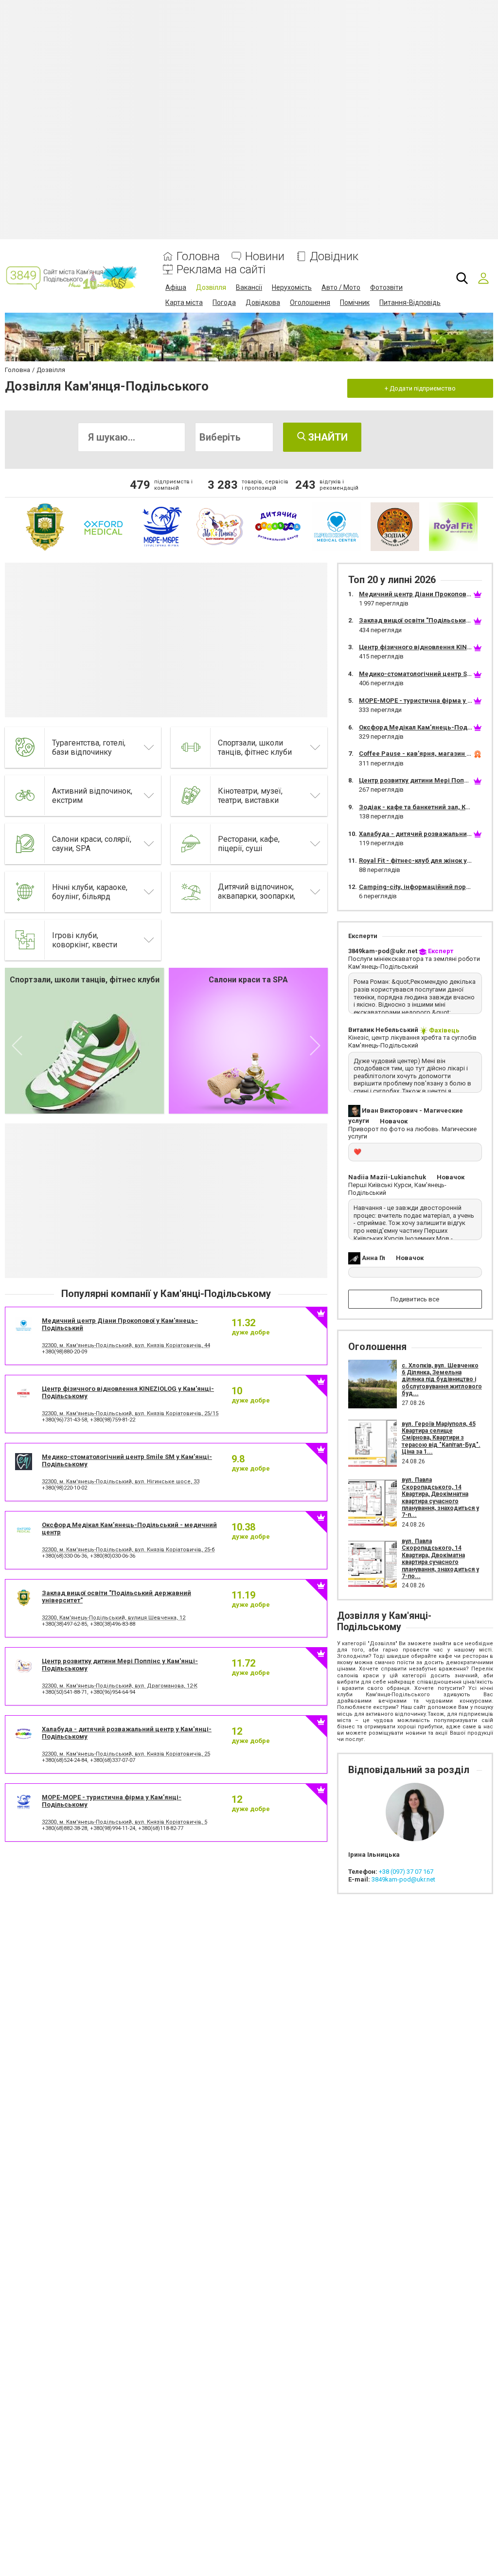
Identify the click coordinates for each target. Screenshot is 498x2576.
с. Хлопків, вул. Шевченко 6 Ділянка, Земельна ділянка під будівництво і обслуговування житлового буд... (442, 1380)
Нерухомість (292, 287)
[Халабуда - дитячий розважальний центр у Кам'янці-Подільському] (278, 527)
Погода (224, 302)
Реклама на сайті (221, 270)
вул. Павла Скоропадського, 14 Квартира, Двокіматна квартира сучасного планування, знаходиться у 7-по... (440, 1559)
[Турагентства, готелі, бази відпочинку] (25, 747)
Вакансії (249, 287)
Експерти (363, 936)
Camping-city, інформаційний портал (418, 887)
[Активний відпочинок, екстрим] (25, 796)
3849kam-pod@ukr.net (383, 951)
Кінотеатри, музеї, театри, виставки (250, 796)
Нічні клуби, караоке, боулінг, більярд (90, 892)
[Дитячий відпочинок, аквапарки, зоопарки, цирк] (191, 892)
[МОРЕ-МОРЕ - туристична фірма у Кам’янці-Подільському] (161, 527)
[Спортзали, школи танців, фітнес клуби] (191, 747)
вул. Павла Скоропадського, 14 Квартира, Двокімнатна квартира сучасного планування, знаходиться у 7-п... (440, 1497)
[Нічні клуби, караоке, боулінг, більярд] (25, 892)
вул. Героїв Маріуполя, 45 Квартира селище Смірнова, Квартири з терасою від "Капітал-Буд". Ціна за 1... (441, 1438)
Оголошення (310, 302)
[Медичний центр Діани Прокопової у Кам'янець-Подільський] (337, 527)
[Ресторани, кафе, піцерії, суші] (191, 844)
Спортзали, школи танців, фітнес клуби (255, 747)
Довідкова (263, 302)
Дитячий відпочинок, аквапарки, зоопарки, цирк (257, 896)
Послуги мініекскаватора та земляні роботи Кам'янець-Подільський (414, 963)
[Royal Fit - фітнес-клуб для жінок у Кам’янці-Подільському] (453, 527)
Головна (198, 257)
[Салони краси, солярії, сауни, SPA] (25, 844)
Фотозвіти (386, 287)
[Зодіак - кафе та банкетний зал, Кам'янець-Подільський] (395, 527)
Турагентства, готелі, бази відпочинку (89, 747)
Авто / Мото (341, 287)
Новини (265, 257)
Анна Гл (373, 1258)
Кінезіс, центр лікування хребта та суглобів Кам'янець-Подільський (412, 1041)
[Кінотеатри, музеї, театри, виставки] (191, 796)
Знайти (327, 437)
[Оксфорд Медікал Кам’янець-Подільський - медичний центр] (103, 527)
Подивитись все (415, 1299)
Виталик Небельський (383, 1030)
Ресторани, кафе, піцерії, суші (249, 844)
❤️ (357, 1152)
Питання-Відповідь (410, 302)
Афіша (176, 287)
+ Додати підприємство (420, 388)
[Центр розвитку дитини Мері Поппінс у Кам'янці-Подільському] (220, 527)
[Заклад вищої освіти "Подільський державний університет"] (45, 527)
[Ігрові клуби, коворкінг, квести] (25, 940)
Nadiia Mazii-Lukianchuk (387, 1177)
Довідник (334, 257)
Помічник (355, 302)
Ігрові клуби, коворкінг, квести (85, 940)
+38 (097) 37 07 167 (406, 1872)
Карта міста (184, 302)
